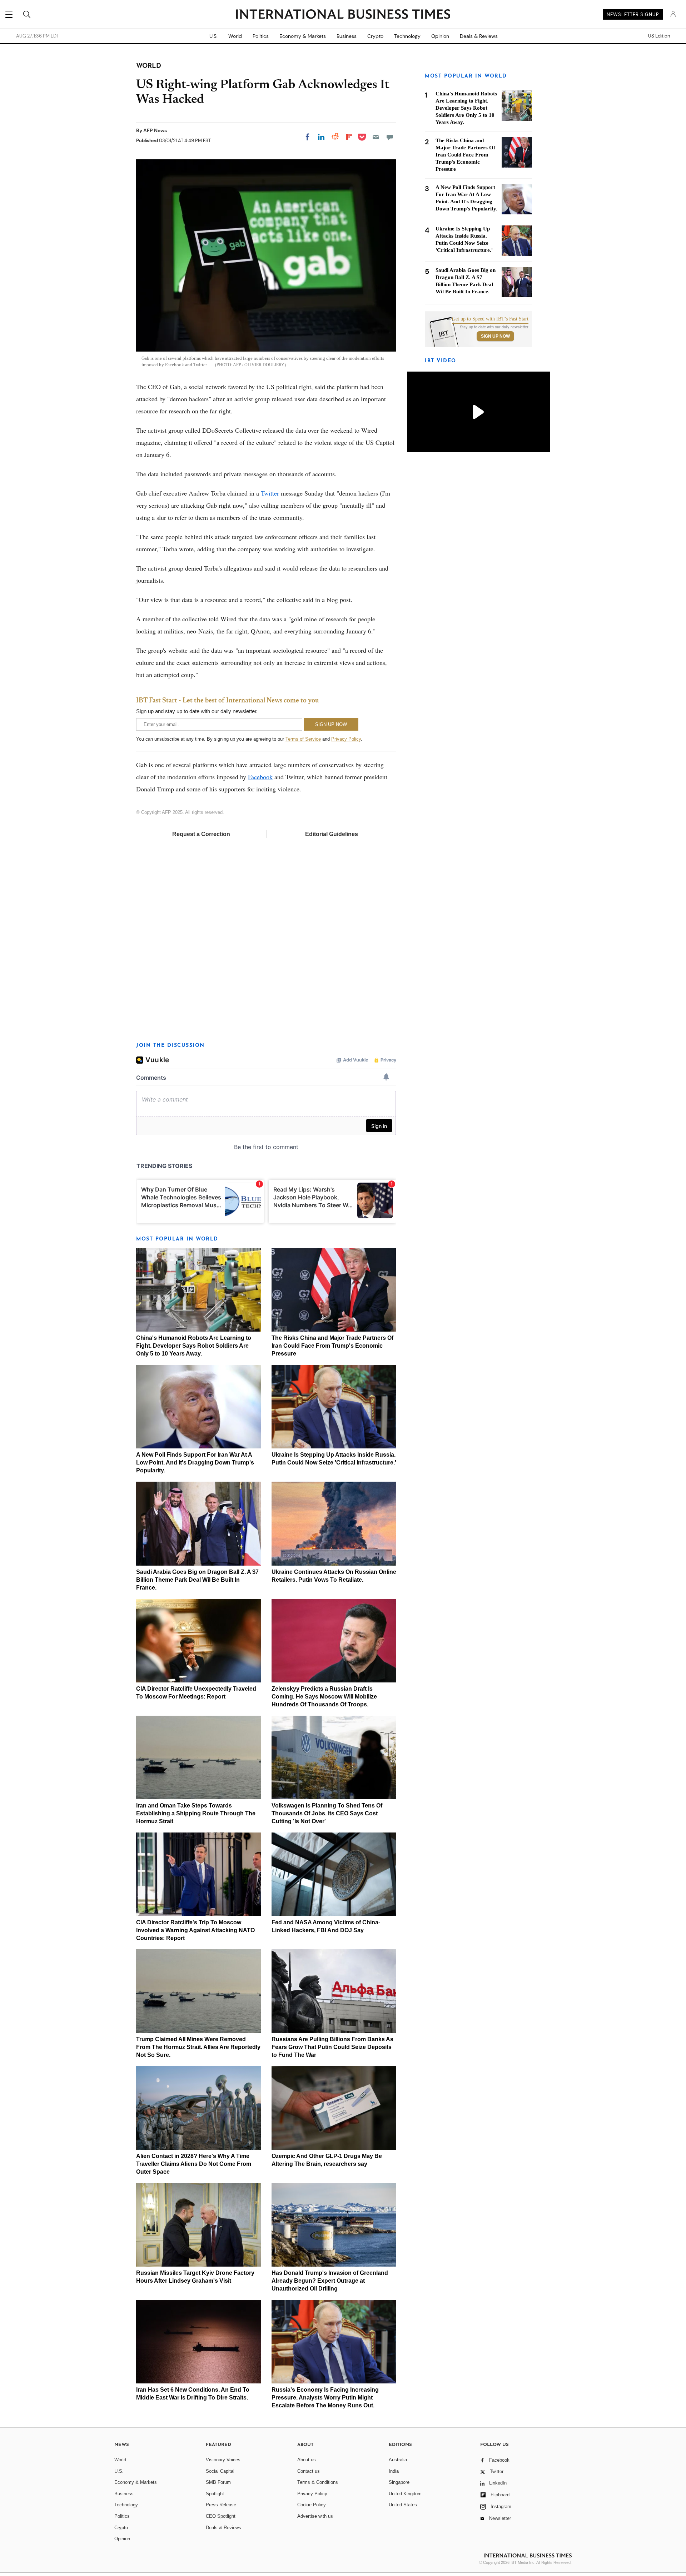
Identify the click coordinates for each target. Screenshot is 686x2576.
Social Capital (220, 2471)
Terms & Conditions (318, 2482)
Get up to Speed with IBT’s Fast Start (490, 319)
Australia (398, 2460)
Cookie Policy (312, 2505)
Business (347, 36)
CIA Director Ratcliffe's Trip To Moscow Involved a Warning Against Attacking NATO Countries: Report (195, 1930)
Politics (261, 36)
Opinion (440, 36)
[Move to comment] (390, 137)
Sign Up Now (495, 336)
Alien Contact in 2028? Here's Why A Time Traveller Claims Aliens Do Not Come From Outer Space (194, 2164)
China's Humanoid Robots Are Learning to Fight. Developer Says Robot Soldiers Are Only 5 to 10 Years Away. (194, 1346)
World (235, 36)
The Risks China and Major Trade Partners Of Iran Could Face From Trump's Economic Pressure (332, 1346)
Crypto (375, 36)
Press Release (221, 2505)
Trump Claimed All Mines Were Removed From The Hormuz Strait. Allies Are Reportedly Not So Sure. (198, 2047)
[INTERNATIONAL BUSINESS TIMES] (343, 15)
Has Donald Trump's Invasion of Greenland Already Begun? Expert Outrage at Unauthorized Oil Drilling (330, 2281)
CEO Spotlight (221, 2516)
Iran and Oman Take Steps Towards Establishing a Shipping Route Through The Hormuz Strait (196, 1813)
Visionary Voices (223, 2460)
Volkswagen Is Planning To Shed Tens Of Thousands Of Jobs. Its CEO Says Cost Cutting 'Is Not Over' (327, 1813)
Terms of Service (303, 739)
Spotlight (215, 2494)
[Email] (376, 137)
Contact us (309, 2471)
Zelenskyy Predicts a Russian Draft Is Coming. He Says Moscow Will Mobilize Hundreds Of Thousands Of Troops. (324, 1697)
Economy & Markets (303, 36)
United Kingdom (405, 2494)
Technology (407, 36)
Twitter (270, 493)
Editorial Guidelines (332, 834)
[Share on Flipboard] (349, 137)
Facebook (260, 777)
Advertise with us (315, 2516)
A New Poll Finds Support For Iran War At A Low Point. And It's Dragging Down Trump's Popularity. (195, 1463)
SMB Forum (218, 2482)
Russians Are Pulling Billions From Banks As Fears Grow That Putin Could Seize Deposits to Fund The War (332, 2047)
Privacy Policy (346, 739)
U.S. (213, 36)
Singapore (399, 2482)
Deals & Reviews (479, 36)
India (394, 2471)
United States (403, 2505)
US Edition (659, 36)
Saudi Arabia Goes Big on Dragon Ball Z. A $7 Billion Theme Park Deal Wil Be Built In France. (197, 1580)
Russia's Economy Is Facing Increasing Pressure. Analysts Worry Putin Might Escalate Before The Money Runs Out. (325, 2398)
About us (307, 2460)
